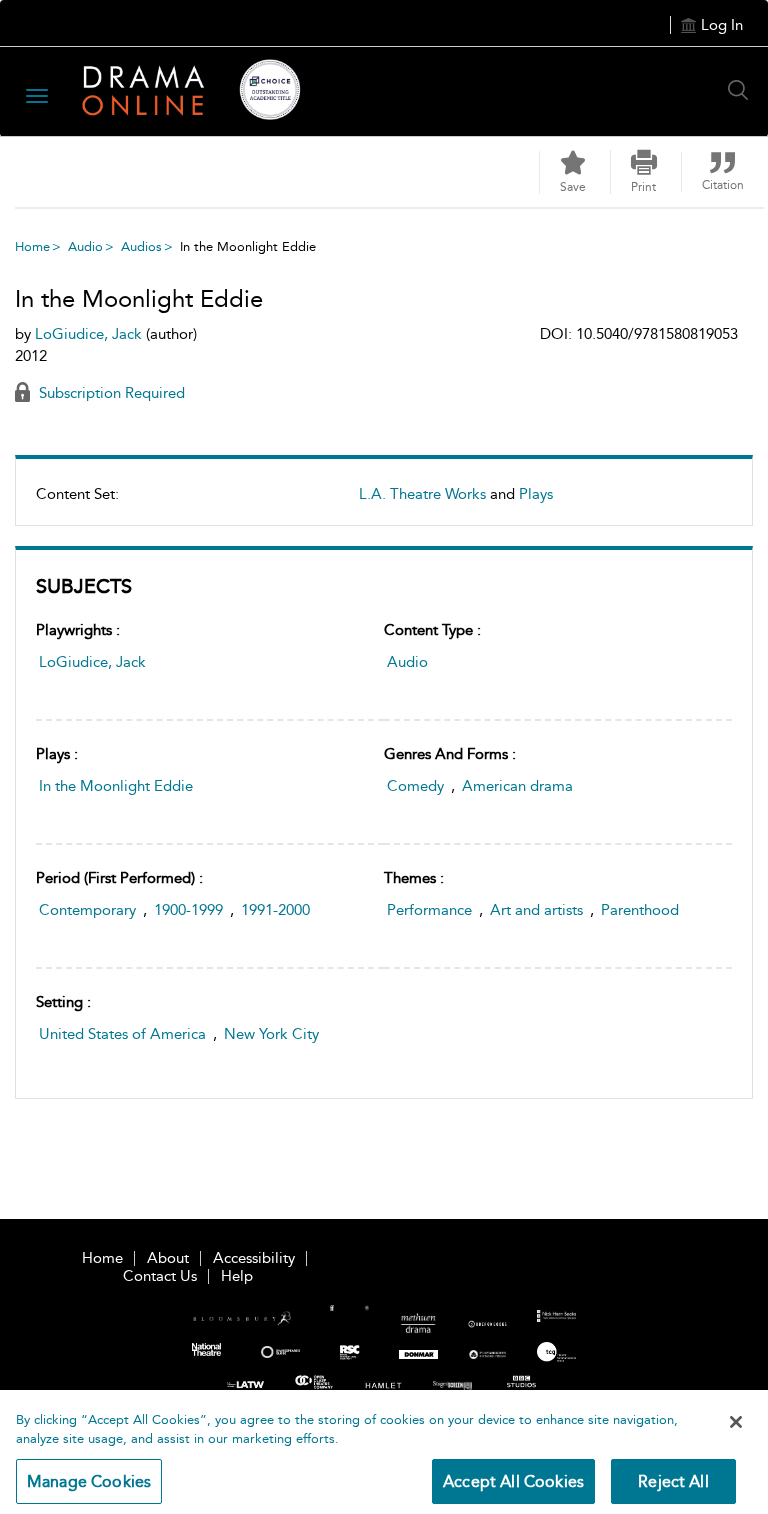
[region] (384, 1452)
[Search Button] (743, 90)
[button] (644, 172)
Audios (141, 246)
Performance (429, 910)
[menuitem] (384, 502)
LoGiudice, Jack (92, 662)
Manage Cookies (89, 1481)
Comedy (415, 786)
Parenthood (640, 910)
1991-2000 (275, 910)
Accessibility (254, 1258)
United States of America (122, 1034)
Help (237, 1276)
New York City (271, 1034)
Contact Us (160, 1276)
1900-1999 (188, 910)
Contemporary (87, 910)
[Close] (736, 1422)
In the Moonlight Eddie (116, 786)
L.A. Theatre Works (422, 494)
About (168, 1258)
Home (32, 246)
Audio (85, 246)
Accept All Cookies (513, 1481)
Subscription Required (110, 393)
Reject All (673, 1481)
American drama (517, 786)
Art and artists (536, 910)
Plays (536, 494)
